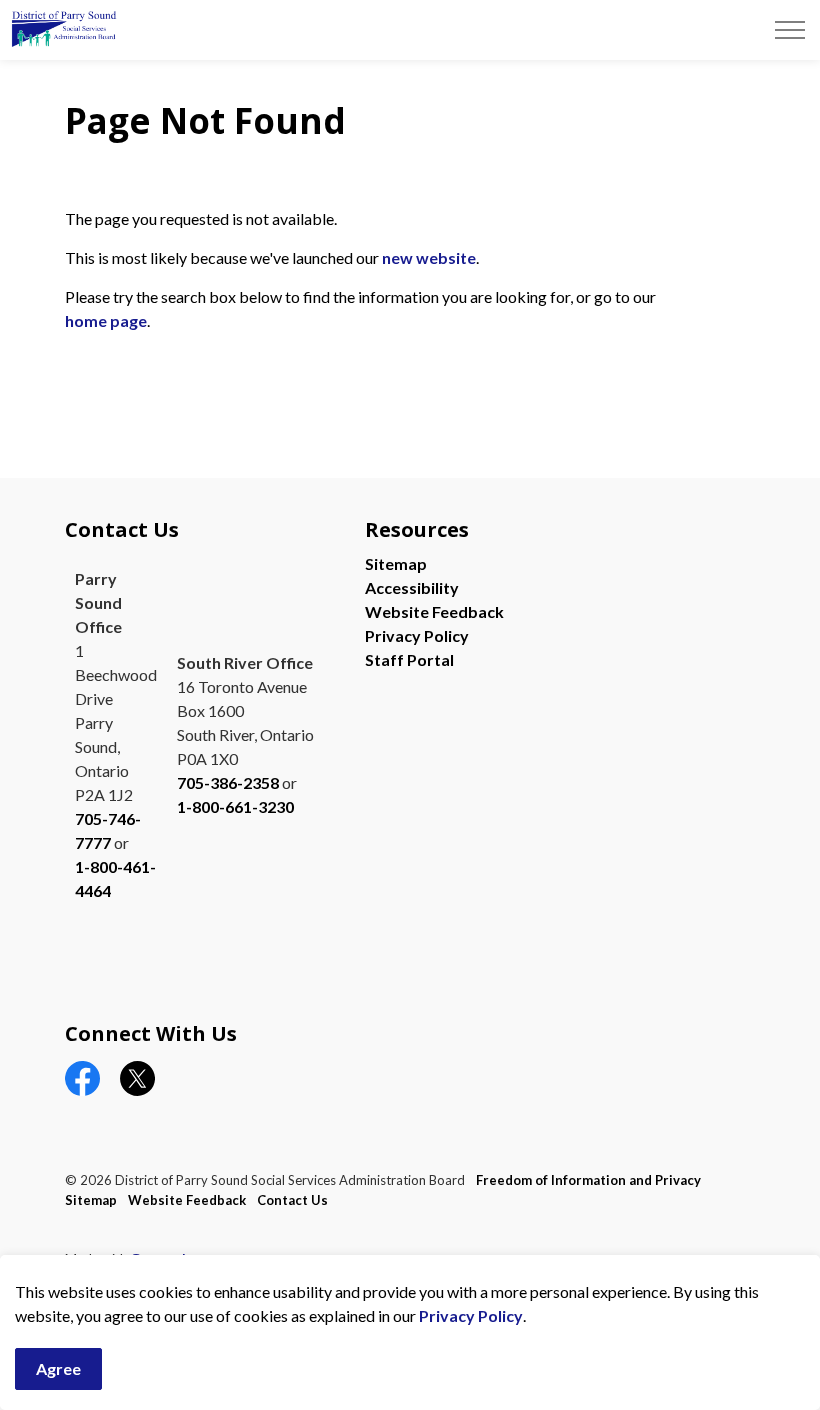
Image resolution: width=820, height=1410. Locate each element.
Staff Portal (409, 659)
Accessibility (412, 587)
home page (106, 320)
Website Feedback (434, 611)
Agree (58, 1368)
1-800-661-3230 (235, 806)
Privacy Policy (471, 1315)
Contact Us (292, 1200)
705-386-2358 (228, 782)
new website (429, 257)
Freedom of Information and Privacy (588, 1180)
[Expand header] (790, 30)
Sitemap (396, 563)
